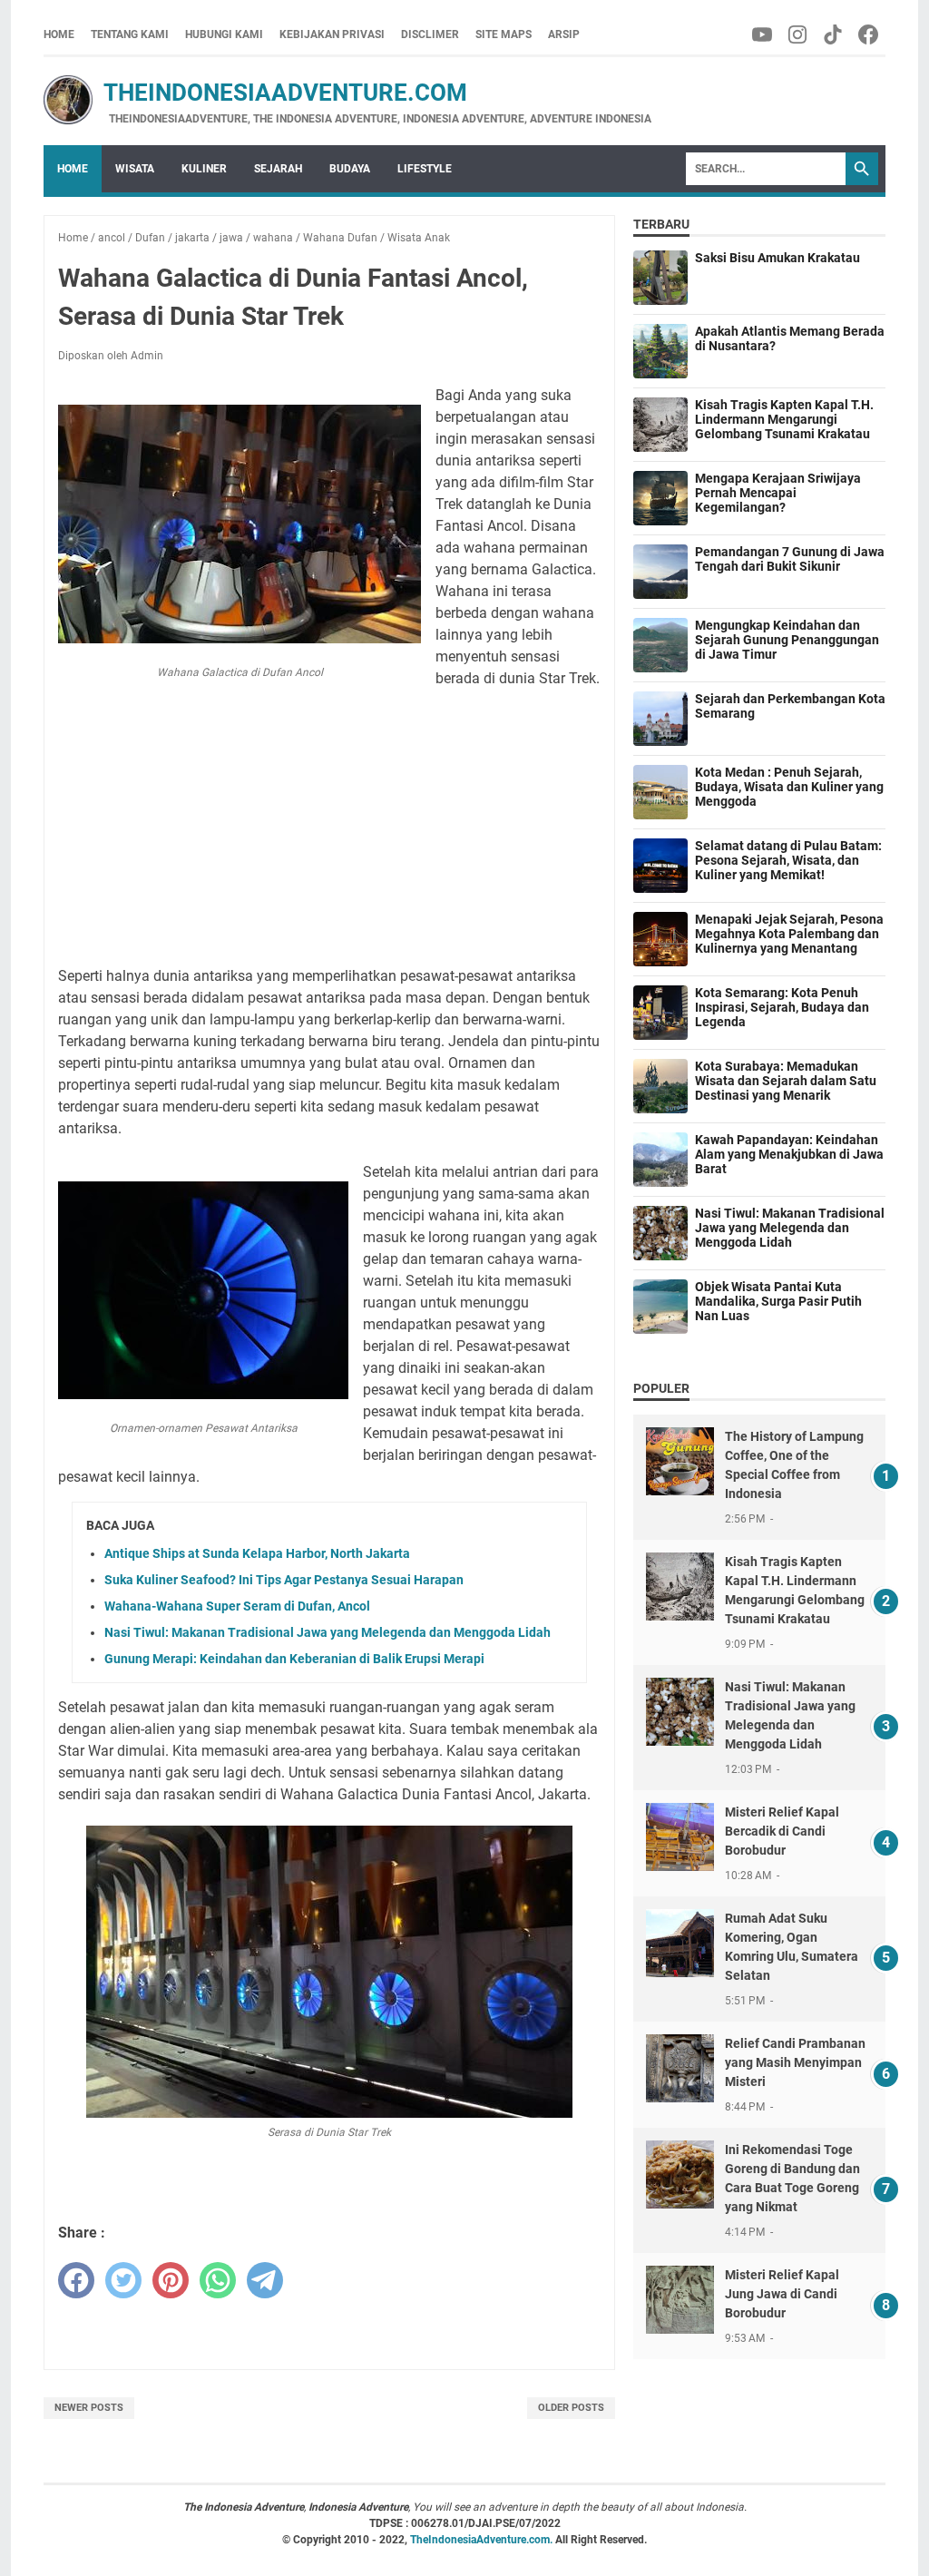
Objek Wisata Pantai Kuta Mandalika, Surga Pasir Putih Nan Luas (778, 1301)
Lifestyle (425, 169)
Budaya (350, 169)
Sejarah (278, 169)
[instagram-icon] (799, 34)
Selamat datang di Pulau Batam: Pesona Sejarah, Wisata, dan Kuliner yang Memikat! (788, 860)
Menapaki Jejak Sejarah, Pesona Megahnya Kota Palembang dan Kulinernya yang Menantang (789, 934)
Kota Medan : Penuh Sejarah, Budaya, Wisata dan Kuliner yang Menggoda (789, 787)
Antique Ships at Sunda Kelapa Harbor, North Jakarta (257, 1553)
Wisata (135, 169)
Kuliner (204, 169)
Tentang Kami (130, 34)
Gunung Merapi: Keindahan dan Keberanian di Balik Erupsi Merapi (294, 1659)
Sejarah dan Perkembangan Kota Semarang (790, 706)
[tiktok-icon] (834, 34)
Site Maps (504, 34)
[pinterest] (171, 2280)
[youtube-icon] (763, 34)
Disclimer (430, 34)
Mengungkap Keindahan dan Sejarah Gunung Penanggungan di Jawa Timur (787, 640)
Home (59, 34)
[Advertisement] (329, 828)
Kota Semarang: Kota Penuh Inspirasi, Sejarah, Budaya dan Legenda (782, 1007)
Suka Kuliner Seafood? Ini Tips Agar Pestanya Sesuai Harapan (284, 1580)
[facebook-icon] (870, 34)
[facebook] (76, 2280)
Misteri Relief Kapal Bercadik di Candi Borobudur (782, 1831)
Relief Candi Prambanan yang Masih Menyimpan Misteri (795, 2062)
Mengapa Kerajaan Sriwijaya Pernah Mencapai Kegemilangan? (778, 493)
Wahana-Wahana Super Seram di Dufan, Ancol (237, 1606)
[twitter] (123, 2280)
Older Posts (571, 2408)
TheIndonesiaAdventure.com (255, 93)
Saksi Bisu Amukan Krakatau (777, 258)
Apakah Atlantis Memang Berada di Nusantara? (790, 338)
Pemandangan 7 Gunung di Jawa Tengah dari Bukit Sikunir (790, 559)
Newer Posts (89, 2408)
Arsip (564, 34)
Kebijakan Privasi (332, 34)
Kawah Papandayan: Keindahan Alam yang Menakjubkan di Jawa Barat (789, 1154)
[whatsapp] (218, 2280)
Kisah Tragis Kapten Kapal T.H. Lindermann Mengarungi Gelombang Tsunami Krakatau (784, 419)
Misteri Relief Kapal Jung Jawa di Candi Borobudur (782, 2294)
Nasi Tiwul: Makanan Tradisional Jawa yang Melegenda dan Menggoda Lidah (328, 1632)
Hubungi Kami (224, 34)
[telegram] (265, 2280)
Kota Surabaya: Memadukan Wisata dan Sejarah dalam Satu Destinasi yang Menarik (786, 1081)
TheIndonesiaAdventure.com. (483, 2540)
